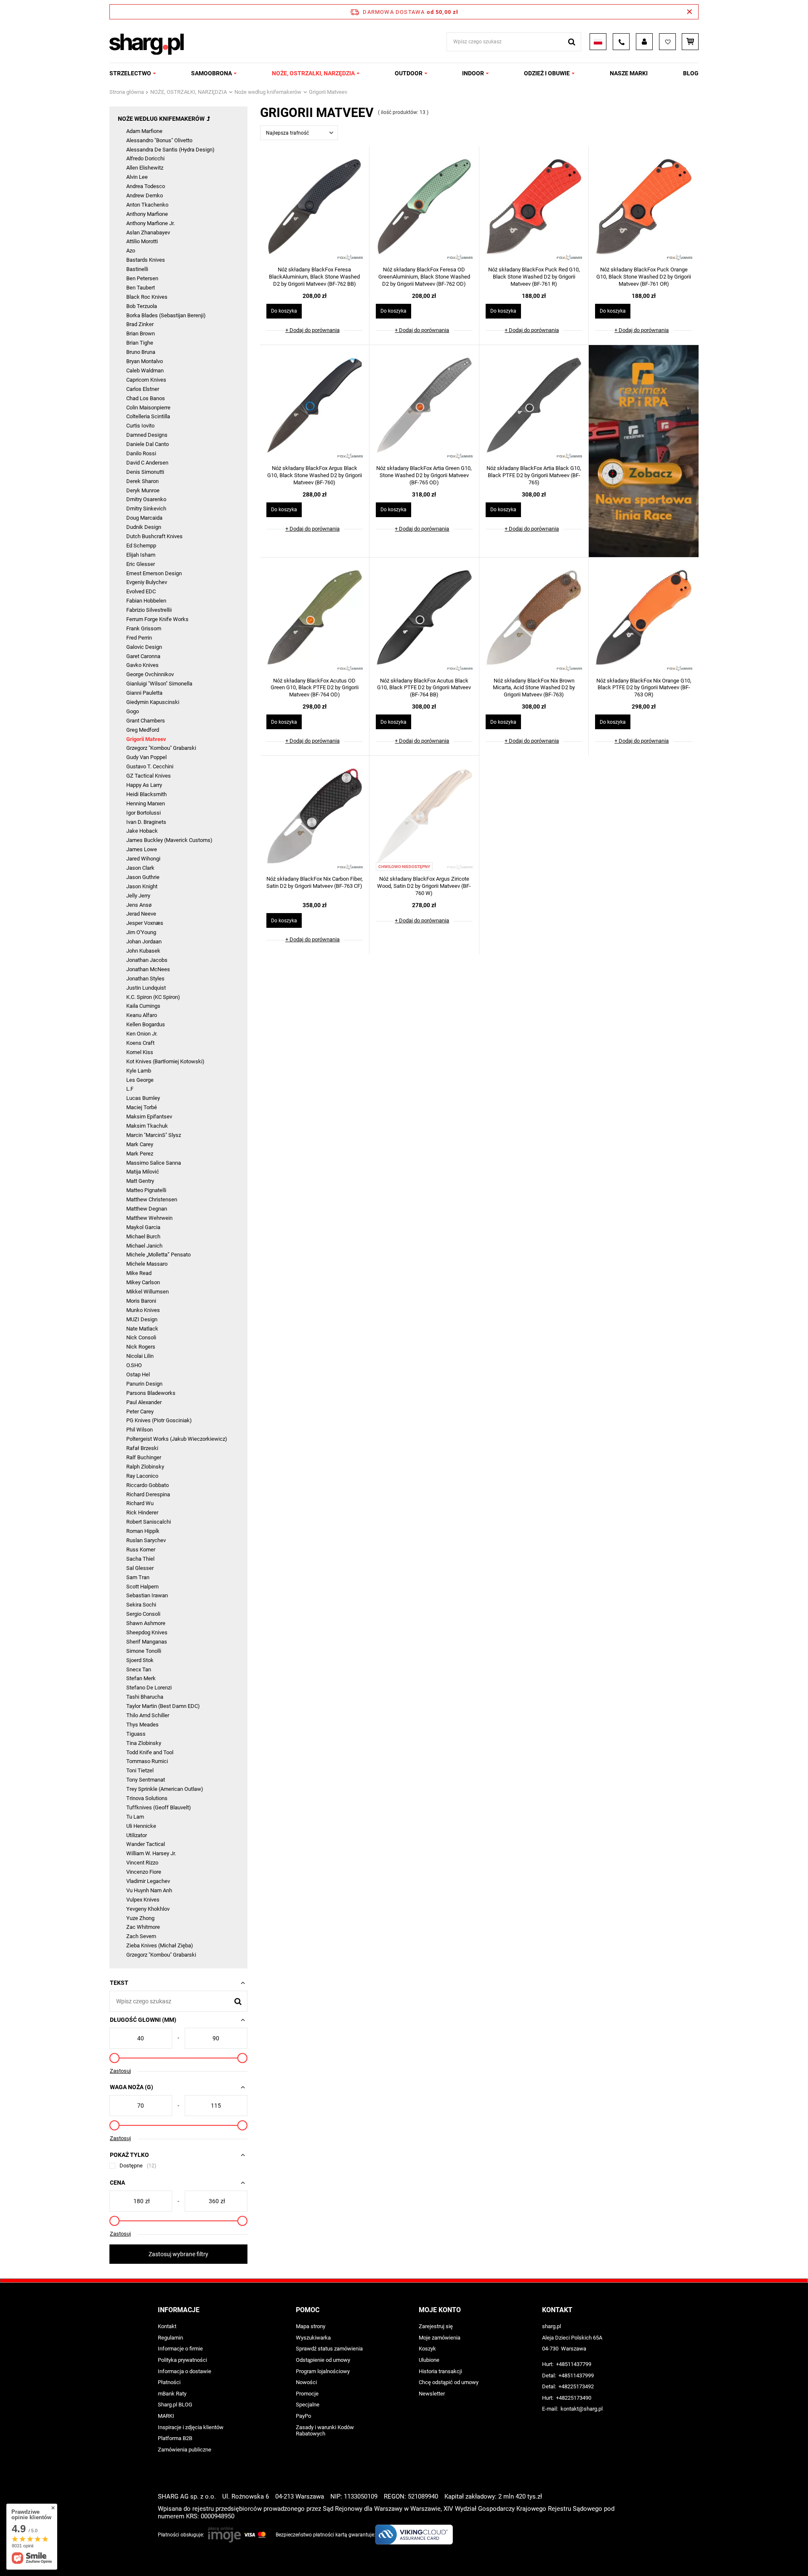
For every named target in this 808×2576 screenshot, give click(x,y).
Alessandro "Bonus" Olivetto (159, 140)
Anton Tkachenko (147, 205)
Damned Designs (147, 435)
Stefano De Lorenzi (149, 1688)
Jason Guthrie (143, 877)
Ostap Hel (138, 1374)
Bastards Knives (146, 260)
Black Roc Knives (147, 297)
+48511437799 (574, 2364)
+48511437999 (576, 2375)
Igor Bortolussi (144, 813)
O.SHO (134, 1365)
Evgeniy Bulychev (147, 582)
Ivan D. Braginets (146, 822)
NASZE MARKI (629, 73)
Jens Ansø (139, 905)
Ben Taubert (141, 288)
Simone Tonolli (144, 1651)
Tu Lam (135, 1817)
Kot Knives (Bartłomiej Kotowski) (165, 1061)
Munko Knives (143, 1310)
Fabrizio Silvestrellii (149, 610)
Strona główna (127, 92)
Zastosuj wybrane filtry (178, 2254)
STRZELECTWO (130, 73)
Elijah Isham (141, 555)
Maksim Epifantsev (149, 1117)
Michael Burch (143, 1236)
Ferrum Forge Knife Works (157, 619)
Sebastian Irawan (147, 1595)
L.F (130, 1089)
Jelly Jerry (138, 896)
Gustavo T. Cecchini (150, 766)
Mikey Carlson (143, 1282)
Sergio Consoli (143, 1614)
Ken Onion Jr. (142, 1034)
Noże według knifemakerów (268, 92)
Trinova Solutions (147, 1798)
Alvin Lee (137, 177)
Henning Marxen (146, 803)
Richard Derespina (148, 1494)
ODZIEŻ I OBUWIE (547, 73)
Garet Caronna (143, 656)
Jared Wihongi (143, 859)
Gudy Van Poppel (146, 757)
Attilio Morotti (142, 241)
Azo (131, 251)
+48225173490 (574, 2398)
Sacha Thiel (140, 1559)
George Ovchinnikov (150, 674)
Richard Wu (140, 1503)
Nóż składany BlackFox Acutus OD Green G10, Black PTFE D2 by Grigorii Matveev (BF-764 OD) (315, 688)
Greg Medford (143, 730)
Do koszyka (284, 311)
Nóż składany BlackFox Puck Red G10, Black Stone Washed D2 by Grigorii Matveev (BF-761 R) (534, 277)
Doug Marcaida (144, 518)
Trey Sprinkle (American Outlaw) (165, 1789)
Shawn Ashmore (146, 1623)
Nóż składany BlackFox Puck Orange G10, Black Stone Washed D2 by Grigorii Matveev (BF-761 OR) (644, 277)
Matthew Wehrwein (149, 1218)
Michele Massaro (147, 1264)
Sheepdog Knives (147, 1632)
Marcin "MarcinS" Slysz (154, 1135)
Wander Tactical (146, 1844)
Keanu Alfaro (142, 1015)
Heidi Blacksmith (146, 794)
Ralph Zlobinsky (145, 1467)
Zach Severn (141, 1936)
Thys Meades (142, 1725)
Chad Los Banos (146, 398)
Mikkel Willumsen (148, 1292)
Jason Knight (142, 886)
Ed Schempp (141, 546)
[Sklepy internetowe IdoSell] (645, 2554)
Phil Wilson (140, 1430)
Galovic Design (144, 647)
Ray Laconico (142, 1476)
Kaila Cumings (143, 1006)
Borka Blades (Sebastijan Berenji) (166, 315)
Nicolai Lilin (140, 1356)
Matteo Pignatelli (146, 1190)
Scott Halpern (142, 1587)
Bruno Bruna (141, 352)
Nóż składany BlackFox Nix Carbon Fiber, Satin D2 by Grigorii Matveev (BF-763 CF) (315, 882)
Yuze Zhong (140, 1918)
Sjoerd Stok (140, 1660)
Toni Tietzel (140, 1770)
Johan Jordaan (144, 941)
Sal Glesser (140, 1568)
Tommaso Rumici (147, 1761)
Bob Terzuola (142, 306)
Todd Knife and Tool (150, 1752)
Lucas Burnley (143, 1098)
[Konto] (644, 42)
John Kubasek (143, 951)
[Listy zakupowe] (667, 42)
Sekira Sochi (141, 1605)
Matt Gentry (140, 1181)
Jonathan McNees (148, 969)
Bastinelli (137, 269)
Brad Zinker (140, 324)
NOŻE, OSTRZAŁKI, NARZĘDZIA (313, 73)
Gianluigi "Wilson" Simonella (159, 684)
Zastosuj (120, 2071)
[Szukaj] (572, 42)
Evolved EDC (141, 591)
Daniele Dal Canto (148, 444)
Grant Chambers (146, 721)
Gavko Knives (142, 665)
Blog (691, 73)
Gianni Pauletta (144, 693)
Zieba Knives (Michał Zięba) (160, 1945)
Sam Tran (138, 1577)
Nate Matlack (142, 1329)
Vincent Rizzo (142, 1863)
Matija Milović (143, 1172)
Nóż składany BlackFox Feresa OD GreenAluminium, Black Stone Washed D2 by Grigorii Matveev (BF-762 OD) (424, 277)
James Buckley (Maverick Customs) (169, 840)
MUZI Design (142, 1319)
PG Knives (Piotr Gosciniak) (159, 1420)
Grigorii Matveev (146, 739)
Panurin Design (144, 1384)
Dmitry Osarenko (146, 499)
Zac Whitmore (143, 1927)
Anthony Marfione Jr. (150, 223)
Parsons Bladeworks (151, 1393)
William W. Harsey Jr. (151, 1853)
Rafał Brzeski (142, 1448)
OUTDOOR (409, 73)
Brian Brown (141, 333)
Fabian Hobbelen (146, 601)
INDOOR (473, 73)
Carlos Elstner (143, 389)
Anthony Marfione (147, 214)
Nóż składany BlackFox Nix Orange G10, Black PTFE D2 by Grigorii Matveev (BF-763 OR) (644, 688)
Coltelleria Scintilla (148, 416)
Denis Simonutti (145, 472)
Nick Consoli (141, 1337)
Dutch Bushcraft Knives (154, 536)
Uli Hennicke (141, 1826)
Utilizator (137, 1835)
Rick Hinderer (142, 1512)
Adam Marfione (144, 131)
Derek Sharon (142, 481)
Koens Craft (140, 1043)
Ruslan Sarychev (146, 1540)
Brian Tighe (140, 343)
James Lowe (142, 849)
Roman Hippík (143, 1531)
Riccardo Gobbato (148, 1485)
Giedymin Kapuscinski (153, 702)
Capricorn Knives (146, 380)
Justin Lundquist (146, 988)
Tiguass (136, 1734)
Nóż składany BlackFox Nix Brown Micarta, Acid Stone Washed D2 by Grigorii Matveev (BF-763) (534, 688)
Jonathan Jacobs (147, 960)
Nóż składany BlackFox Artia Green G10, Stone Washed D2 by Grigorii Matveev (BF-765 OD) (424, 475)
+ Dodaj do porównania (312, 330)
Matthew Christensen (152, 1199)
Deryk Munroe (143, 490)
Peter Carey (140, 1411)
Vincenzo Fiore (144, 1872)
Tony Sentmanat (146, 1780)
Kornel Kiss (140, 1052)
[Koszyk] (690, 42)
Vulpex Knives (143, 1900)
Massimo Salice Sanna (154, 1163)
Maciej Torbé (142, 1107)
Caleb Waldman (145, 370)
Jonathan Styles (145, 979)
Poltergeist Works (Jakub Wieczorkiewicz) (177, 1439)
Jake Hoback (142, 831)
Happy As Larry (144, 785)
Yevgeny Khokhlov (148, 1909)
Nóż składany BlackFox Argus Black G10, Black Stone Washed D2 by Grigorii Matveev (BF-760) (315, 475)
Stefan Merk (141, 1678)
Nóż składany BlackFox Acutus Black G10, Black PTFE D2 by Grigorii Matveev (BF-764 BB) (424, 688)
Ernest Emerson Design (154, 573)
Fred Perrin (139, 638)
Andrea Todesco (146, 186)
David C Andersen (147, 463)
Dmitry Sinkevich (146, 509)
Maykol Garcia (143, 1227)
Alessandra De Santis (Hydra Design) (170, 150)
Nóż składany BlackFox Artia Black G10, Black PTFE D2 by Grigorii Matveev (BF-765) (534, 475)
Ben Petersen (142, 278)
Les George (140, 1080)
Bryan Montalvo (145, 361)
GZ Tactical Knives (149, 776)
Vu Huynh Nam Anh (149, 1890)
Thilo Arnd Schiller (148, 1715)
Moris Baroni (141, 1301)
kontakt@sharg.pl (582, 2409)
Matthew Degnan (147, 1209)
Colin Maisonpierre (148, 408)
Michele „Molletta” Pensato (158, 1255)
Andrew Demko (145, 195)
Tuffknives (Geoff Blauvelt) (159, 1807)
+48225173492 (576, 2386)
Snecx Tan (139, 1669)
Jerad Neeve (141, 914)
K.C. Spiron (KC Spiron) (153, 997)
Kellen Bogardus (146, 1024)
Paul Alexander (144, 1402)
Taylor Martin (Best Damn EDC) (163, 1706)
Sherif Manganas (147, 1642)
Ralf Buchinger (144, 1457)
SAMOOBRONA (211, 73)
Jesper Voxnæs (145, 923)
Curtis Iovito (140, 426)
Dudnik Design (144, 527)
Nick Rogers (141, 1347)
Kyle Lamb (139, 1071)
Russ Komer (141, 1550)
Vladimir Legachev (148, 1881)
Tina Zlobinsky (144, 1743)
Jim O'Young (141, 932)
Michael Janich (144, 1246)
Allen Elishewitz (145, 168)
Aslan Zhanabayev (148, 232)
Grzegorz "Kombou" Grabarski (161, 748)
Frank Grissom (144, 628)
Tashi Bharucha (145, 1697)
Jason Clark (140, 868)
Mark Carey (140, 1144)
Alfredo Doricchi (145, 158)
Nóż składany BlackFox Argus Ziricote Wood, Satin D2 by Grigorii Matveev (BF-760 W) (424, 886)
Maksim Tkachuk (147, 1126)
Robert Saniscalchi (149, 1522)
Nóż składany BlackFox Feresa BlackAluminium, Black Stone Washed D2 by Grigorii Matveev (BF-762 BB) (314, 277)
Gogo (133, 711)
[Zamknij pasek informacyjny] (690, 12)
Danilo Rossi (141, 453)
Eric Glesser (141, 564)
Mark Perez (140, 1154)
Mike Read (139, 1273)
